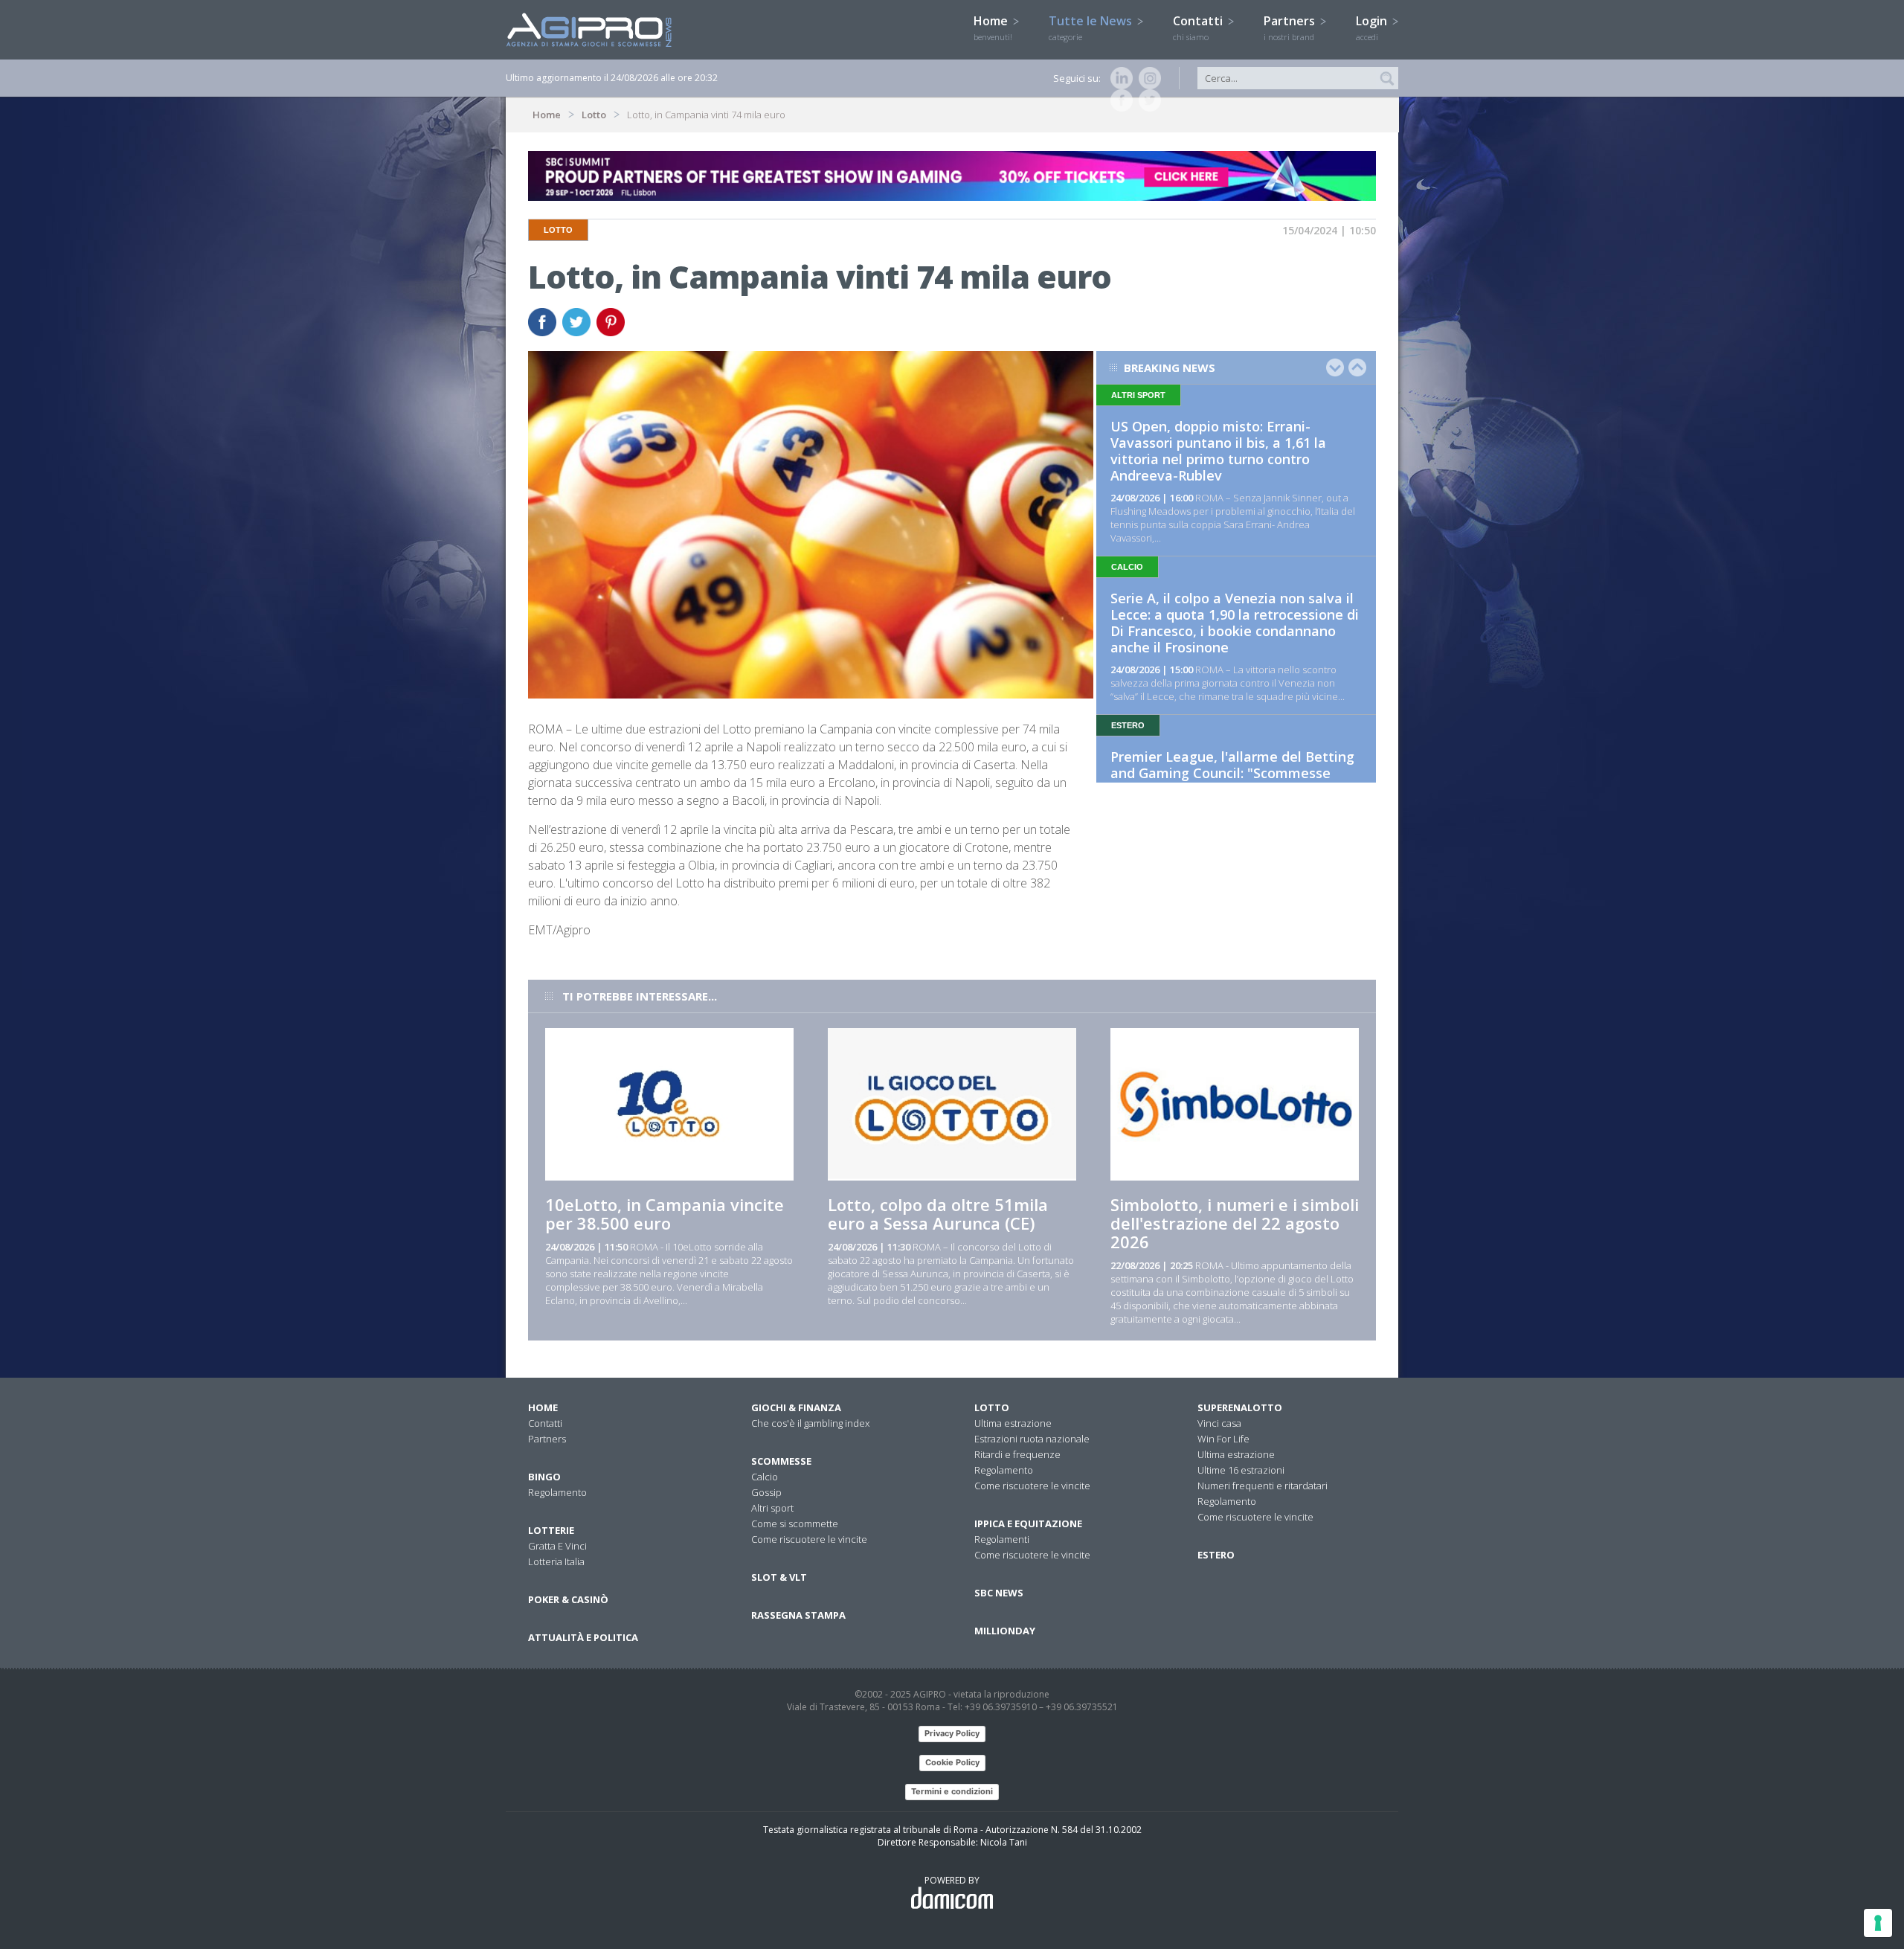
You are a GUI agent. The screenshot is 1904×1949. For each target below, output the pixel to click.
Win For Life (1223, 1439)
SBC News (999, 1593)
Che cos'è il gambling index (810, 1423)
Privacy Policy (952, 1733)
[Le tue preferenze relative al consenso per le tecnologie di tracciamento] (1878, 1923)
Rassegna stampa (798, 1615)
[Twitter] (1147, 100)
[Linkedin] (1119, 78)
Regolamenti (1002, 1539)
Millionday (1005, 1631)
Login (1373, 28)
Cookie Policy (952, 1762)
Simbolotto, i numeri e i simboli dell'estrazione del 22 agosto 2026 (1235, 1223)
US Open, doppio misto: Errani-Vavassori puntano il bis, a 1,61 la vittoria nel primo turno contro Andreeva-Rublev (1218, 451)
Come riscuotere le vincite (809, 1539)
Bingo (544, 1477)
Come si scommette (795, 1523)
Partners (1291, 28)
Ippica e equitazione (1028, 1523)
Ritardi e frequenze (1017, 1454)
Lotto (594, 115)
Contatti (1199, 28)
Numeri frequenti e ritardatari (1263, 1486)
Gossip (766, 1492)
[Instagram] (1147, 78)
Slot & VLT (779, 1577)
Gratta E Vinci (557, 1546)
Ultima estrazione (1013, 1423)
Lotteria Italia (556, 1561)
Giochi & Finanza (796, 1407)
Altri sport (772, 1508)
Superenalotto (1240, 1407)
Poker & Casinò (568, 1599)
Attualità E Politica (583, 1637)
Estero (1216, 1555)
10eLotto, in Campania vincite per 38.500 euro (665, 1214)
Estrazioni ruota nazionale (1032, 1439)
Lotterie (551, 1530)
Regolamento (557, 1492)
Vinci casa (1219, 1423)
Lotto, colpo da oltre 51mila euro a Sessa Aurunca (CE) (938, 1214)
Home (993, 28)
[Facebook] (1119, 100)
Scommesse (781, 1461)
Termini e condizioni (952, 1791)
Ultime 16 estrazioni (1241, 1470)
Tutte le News (1092, 28)
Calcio (765, 1477)
